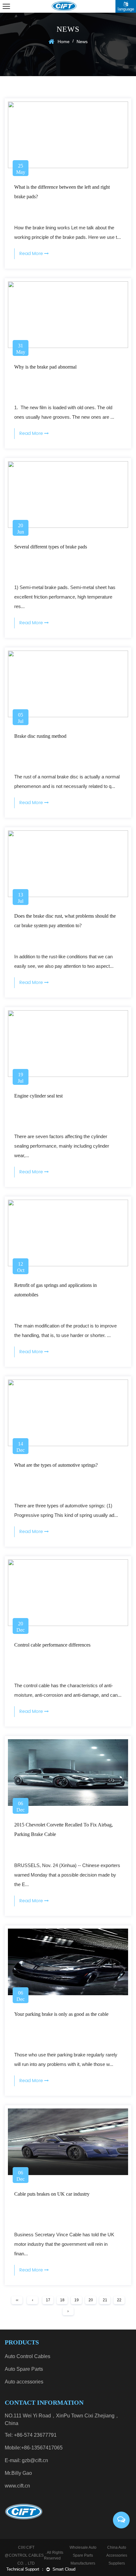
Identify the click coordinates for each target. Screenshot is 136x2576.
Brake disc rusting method (40, 736)
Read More (32, 254)
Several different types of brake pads (51, 547)
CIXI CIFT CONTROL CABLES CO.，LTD (26, 2555)
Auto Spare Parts (24, 2369)
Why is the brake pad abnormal (45, 367)
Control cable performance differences (52, 1645)
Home (64, 42)
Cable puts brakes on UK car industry (52, 2194)
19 (77, 2300)
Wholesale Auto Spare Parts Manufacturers (83, 2555)
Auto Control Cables (28, 2356)
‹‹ (17, 2300)
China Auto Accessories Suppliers (117, 2555)
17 (48, 2300)
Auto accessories (24, 2382)
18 (62, 2300)
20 (91, 2300)
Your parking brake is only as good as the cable (61, 2014)
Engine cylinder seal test (38, 1096)
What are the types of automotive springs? (56, 1465)
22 (119, 2300)
